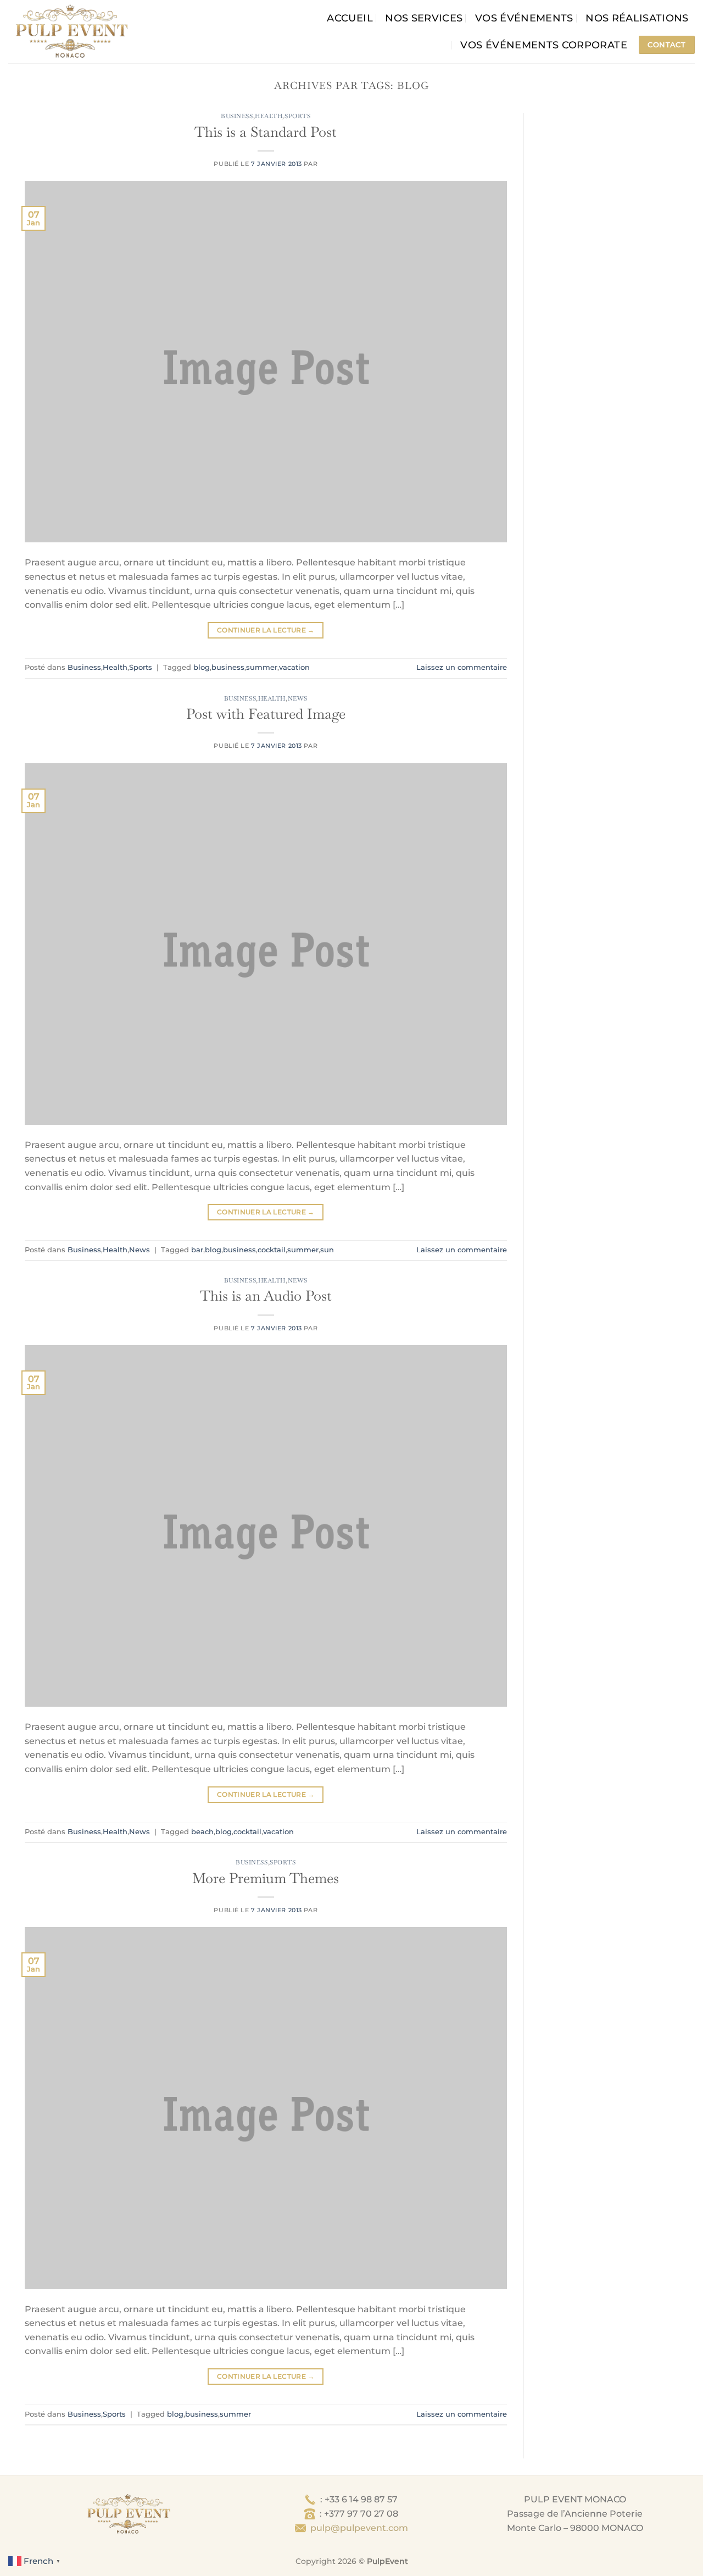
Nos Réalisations (637, 18)
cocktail (272, 1250)
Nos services (424, 18)
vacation (294, 667)
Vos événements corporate (543, 45)
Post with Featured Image (266, 714)
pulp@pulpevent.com (359, 2528)
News (298, 698)
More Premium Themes (266, 1878)
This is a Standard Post (266, 132)
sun (327, 1250)
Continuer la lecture (266, 630)
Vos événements (524, 18)
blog (202, 667)
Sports (297, 116)
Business (237, 116)
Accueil (350, 18)
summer (262, 667)
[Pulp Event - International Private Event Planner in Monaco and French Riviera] (71, 32)
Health (269, 116)
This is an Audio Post (266, 1296)
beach (202, 1832)
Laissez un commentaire (462, 667)
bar (197, 1250)
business (228, 667)
